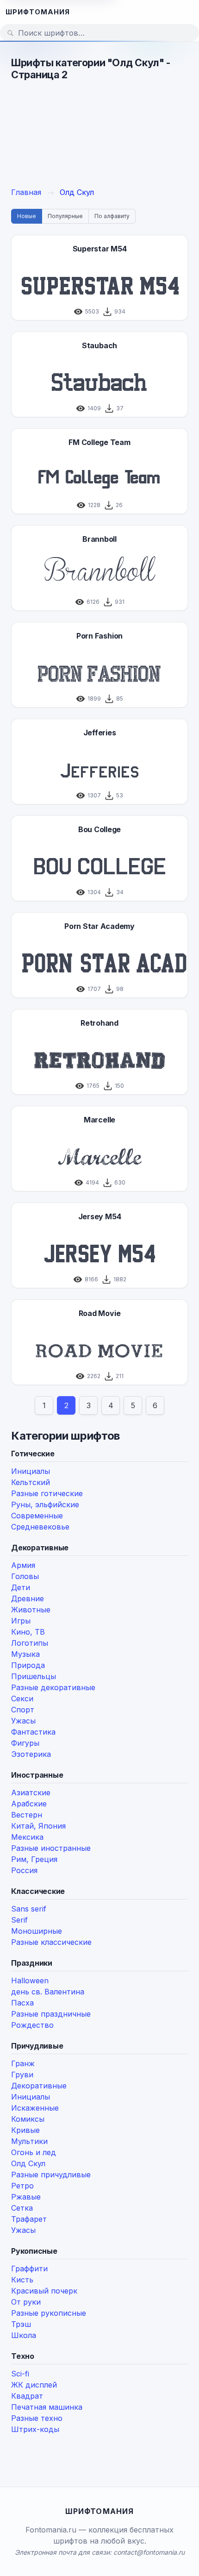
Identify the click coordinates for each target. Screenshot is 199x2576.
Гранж (23, 2063)
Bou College (99, 829)
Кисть (22, 2280)
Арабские (29, 1804)
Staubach (99, 345)
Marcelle (99, 1120)
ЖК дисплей (34, 2385)
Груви (22, 2075)
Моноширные (37, 1931)
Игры (21, 1621)
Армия (23, 1565)
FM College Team (99, 442)
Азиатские (31, 1793)
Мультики (29, 2141)
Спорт (23, 1710)
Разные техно (37, 2418)
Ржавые (26, 2197)
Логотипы (30, 1643)
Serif (19, 1920)
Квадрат (27, 2396)
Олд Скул (28, 2163)
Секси (22, 1699)
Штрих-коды (35, 2429)
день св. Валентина (48, 1992)
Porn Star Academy (99, 926)
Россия (24, 1870)
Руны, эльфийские (45, 1504)
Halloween (30, 1981)
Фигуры (25, 1743)
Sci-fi (20, 2374)
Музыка (25, 1654)
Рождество (32, 2025)
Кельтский (31, 1482)
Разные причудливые (51, 2175)
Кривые (25, 2130)
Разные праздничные (51, 2014)
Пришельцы (34, 1676)
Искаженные (35, 2108)
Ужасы (23, 1721)
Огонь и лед (34, 2152)
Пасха (22, 2003)
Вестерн (27, 1815)
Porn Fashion (99, 636)
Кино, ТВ (28, 1632)
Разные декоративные (53, 1687)
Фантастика (33, 1732)
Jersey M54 (100, 1216)
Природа (28, 1665)
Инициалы (31, 1471)
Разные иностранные (51, 1848)
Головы (25, 1576)
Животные (31, 1610)
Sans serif (29, 1909)
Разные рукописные (49, 2313)
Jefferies (100, 733)
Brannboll (99, 539)
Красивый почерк (44, 2291)
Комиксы (28, 2119)
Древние (28, 1598)
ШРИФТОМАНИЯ (38, 12)
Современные (37, 1516)
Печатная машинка (47, 2407)
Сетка (22, 2208)
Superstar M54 (100, 249)
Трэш (21, 2324)
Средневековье (40, 1527)
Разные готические (47, 1493)
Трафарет (29, 2219)
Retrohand (99, 1023)
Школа (24, 2335)
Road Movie (100, 1313)
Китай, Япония (38, 1826)
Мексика (27, 1837)
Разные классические (51, 1942)
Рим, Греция (34, 1859)
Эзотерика (31, 1754)
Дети (21, 1587)
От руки (26, 2302)
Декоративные (39, 2086)
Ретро (22, 2186)
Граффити (29, 2269)
